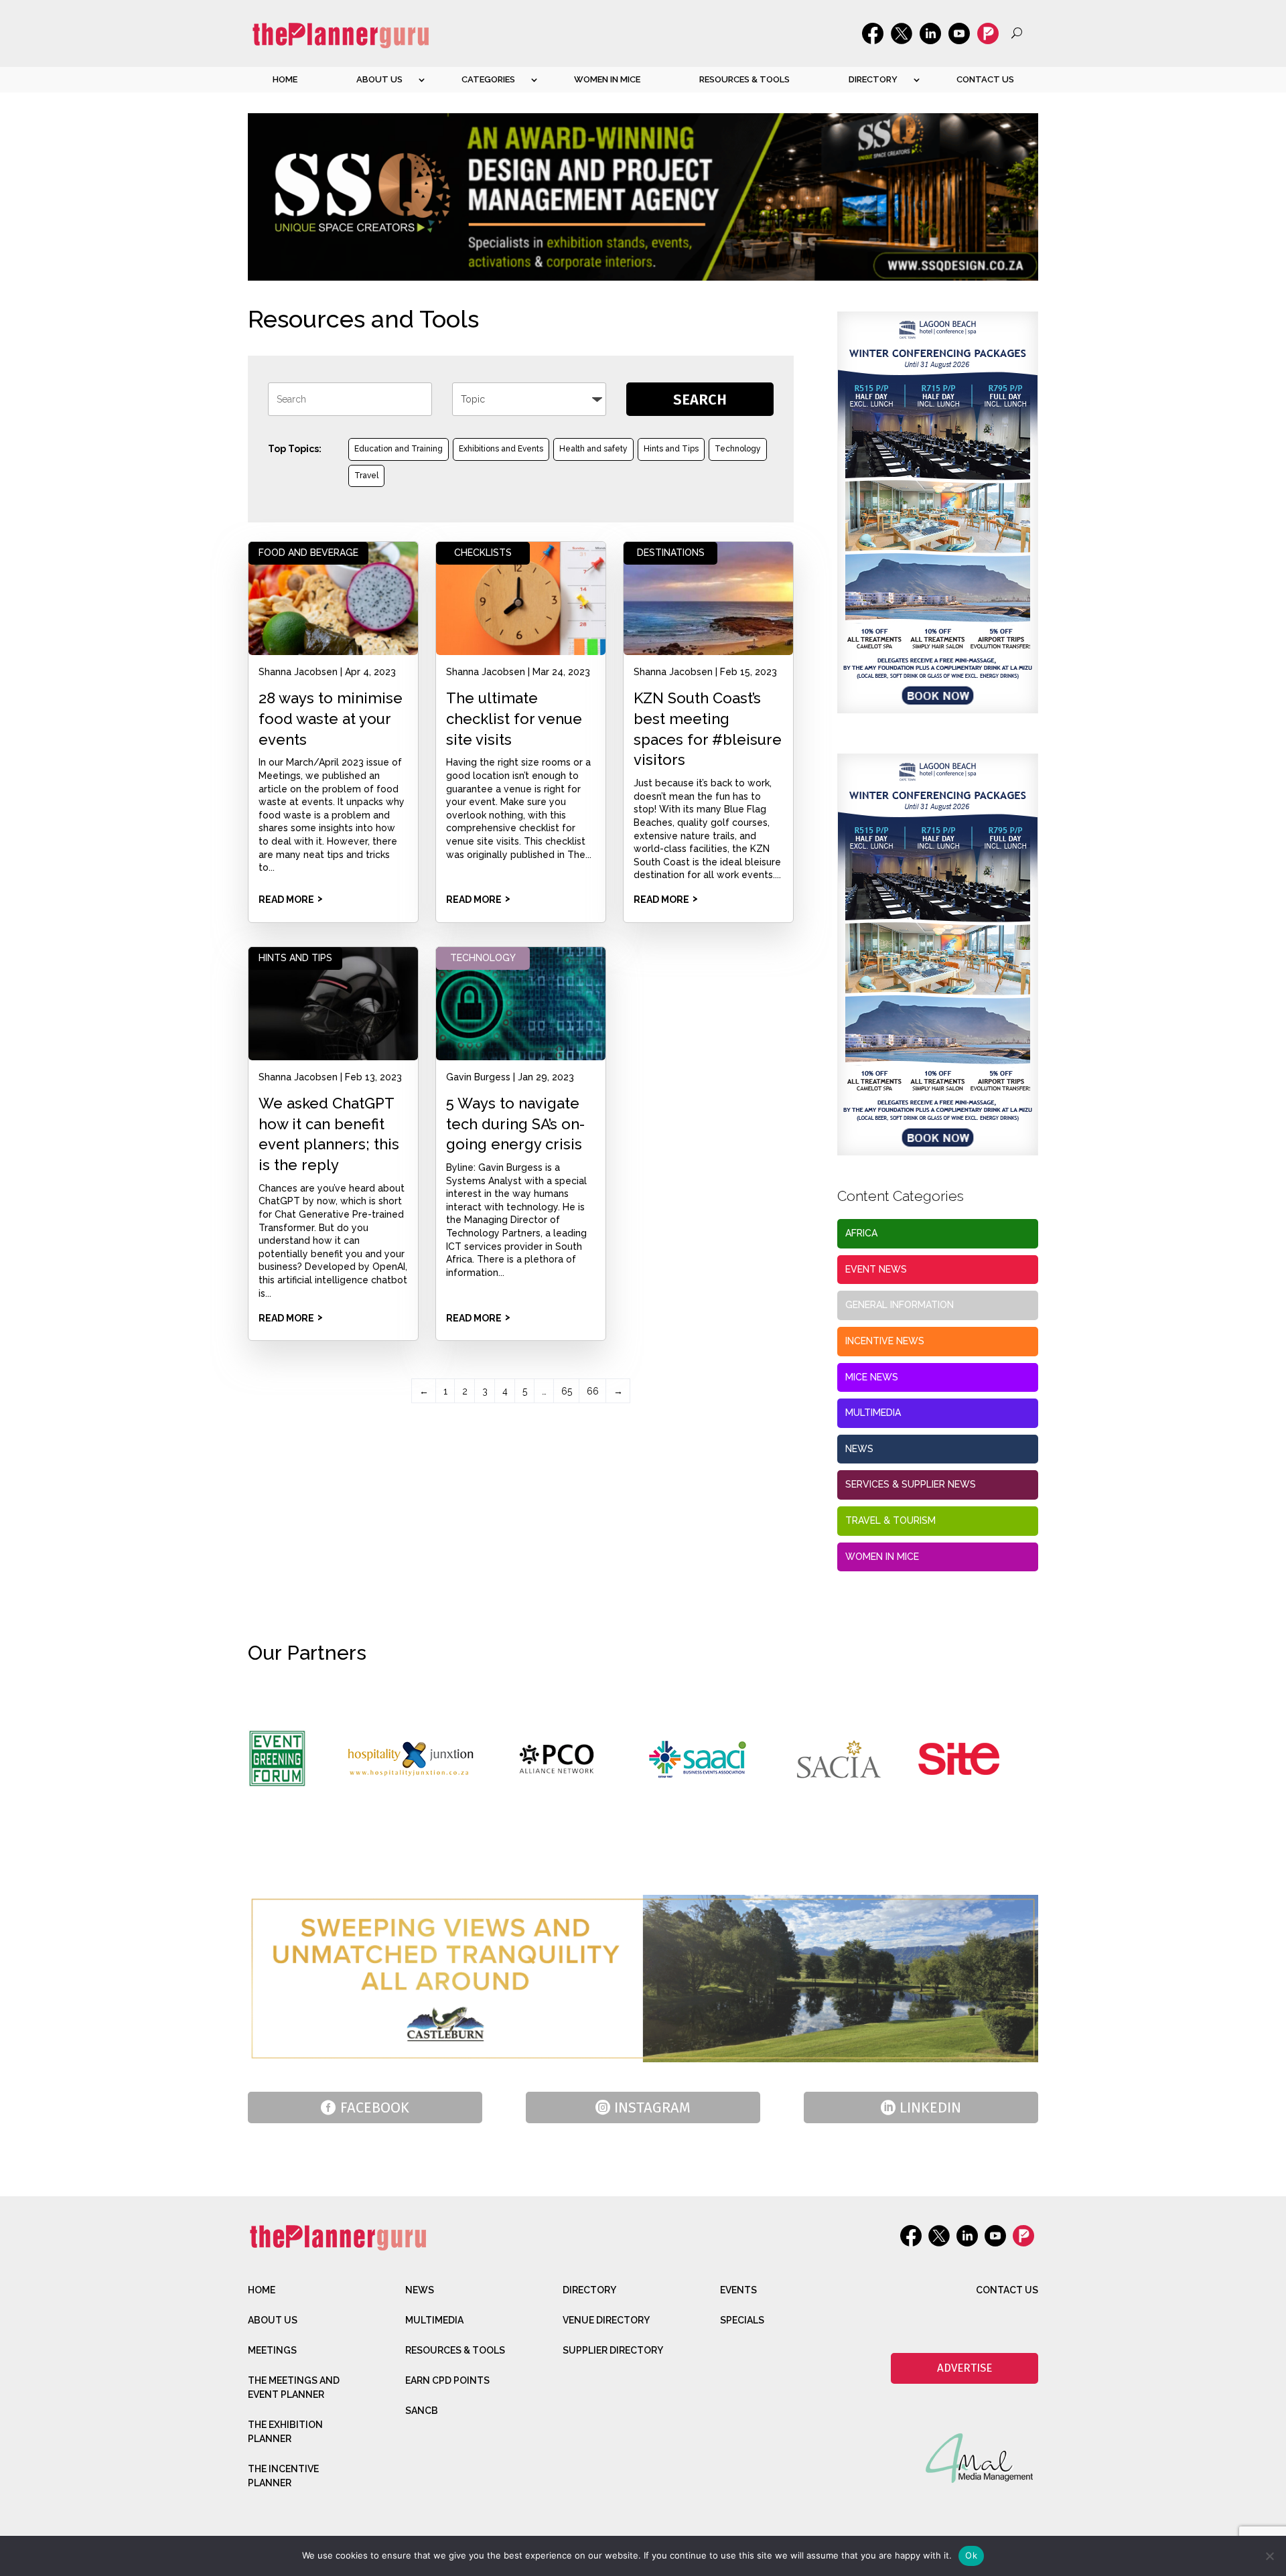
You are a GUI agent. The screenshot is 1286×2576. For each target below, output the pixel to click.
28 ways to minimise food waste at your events (331, 719)
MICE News (872, 1377)
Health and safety (593, 449)
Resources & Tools (744, 79)
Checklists (483, 553)
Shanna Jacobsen (298, 672)
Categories (488, 79)
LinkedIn (930, 2107)
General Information (900, 1305)
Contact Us (985, 79)
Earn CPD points (447, 2380)
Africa (861, 1233)
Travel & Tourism (890, 1520)
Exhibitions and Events (501, 449)
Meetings (272, 2350)
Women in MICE (607, 79)
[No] (1269, 2556)
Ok (971, 2555)
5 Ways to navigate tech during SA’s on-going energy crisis (515, 1124)
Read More (286, 900)
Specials (742, 2320)
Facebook (375, 2107)
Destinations (671, 553)
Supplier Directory (613, 2350)
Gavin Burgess (478, 1077)
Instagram (652, 2107)
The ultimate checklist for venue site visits (514, 719)
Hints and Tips (671, 449)
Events (738, 2290)
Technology (738, 449)
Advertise (964, 2368)
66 (593, 1391)
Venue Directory (606, 2320)
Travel (366, 476)
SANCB (422, 2411)
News (859, 1449)
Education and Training (399, 449)
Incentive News (885, 1341)
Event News (876, 1269)
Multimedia (873, 1413)
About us (379, 79)
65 (567, 1391)
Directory (873, 79)
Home (285, 79)
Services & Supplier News (911, 1484)
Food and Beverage (308, 553)
